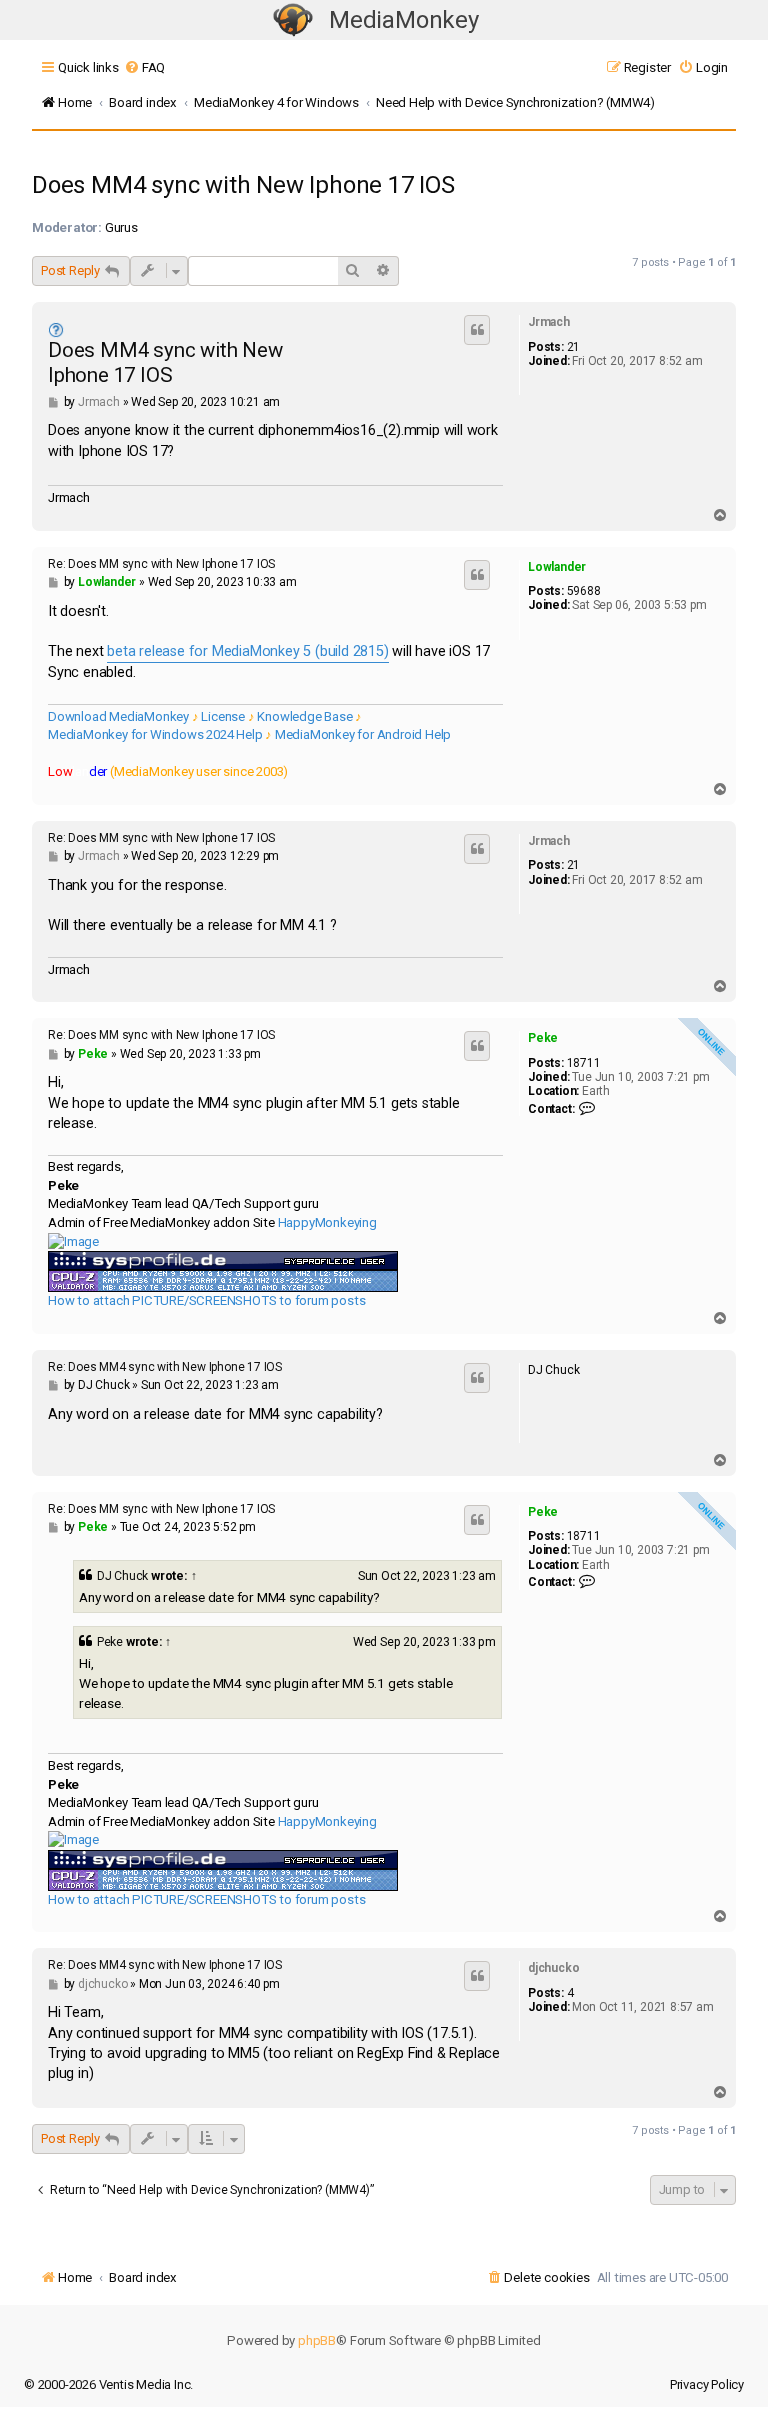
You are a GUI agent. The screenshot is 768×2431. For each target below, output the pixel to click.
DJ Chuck (122, 1576)
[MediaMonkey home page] (293, 20)
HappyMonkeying (327, 1222)
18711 (584, 1063)
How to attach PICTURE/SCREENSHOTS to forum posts (206, 1300)
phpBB (317, 2340)
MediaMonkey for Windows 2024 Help (155, 734)
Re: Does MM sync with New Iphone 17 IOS (161, 564)
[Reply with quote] (477, 330)
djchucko (553, 1968)
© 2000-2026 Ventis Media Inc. (108, 2384)
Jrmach (549, 322)
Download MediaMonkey (118, 716)
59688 (584, 591)
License (223, 716)
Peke (543, 1038)
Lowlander (557, 567)
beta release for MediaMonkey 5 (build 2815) (247, 651)
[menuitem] (144, 67)
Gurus (121, 227)
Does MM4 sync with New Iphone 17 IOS (243, 185)
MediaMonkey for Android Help (363, 734)
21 (574, 347)
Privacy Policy (707, 2384)
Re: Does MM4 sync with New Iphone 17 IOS (165, 1367)
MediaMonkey (404, 20)
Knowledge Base (304, 716)
